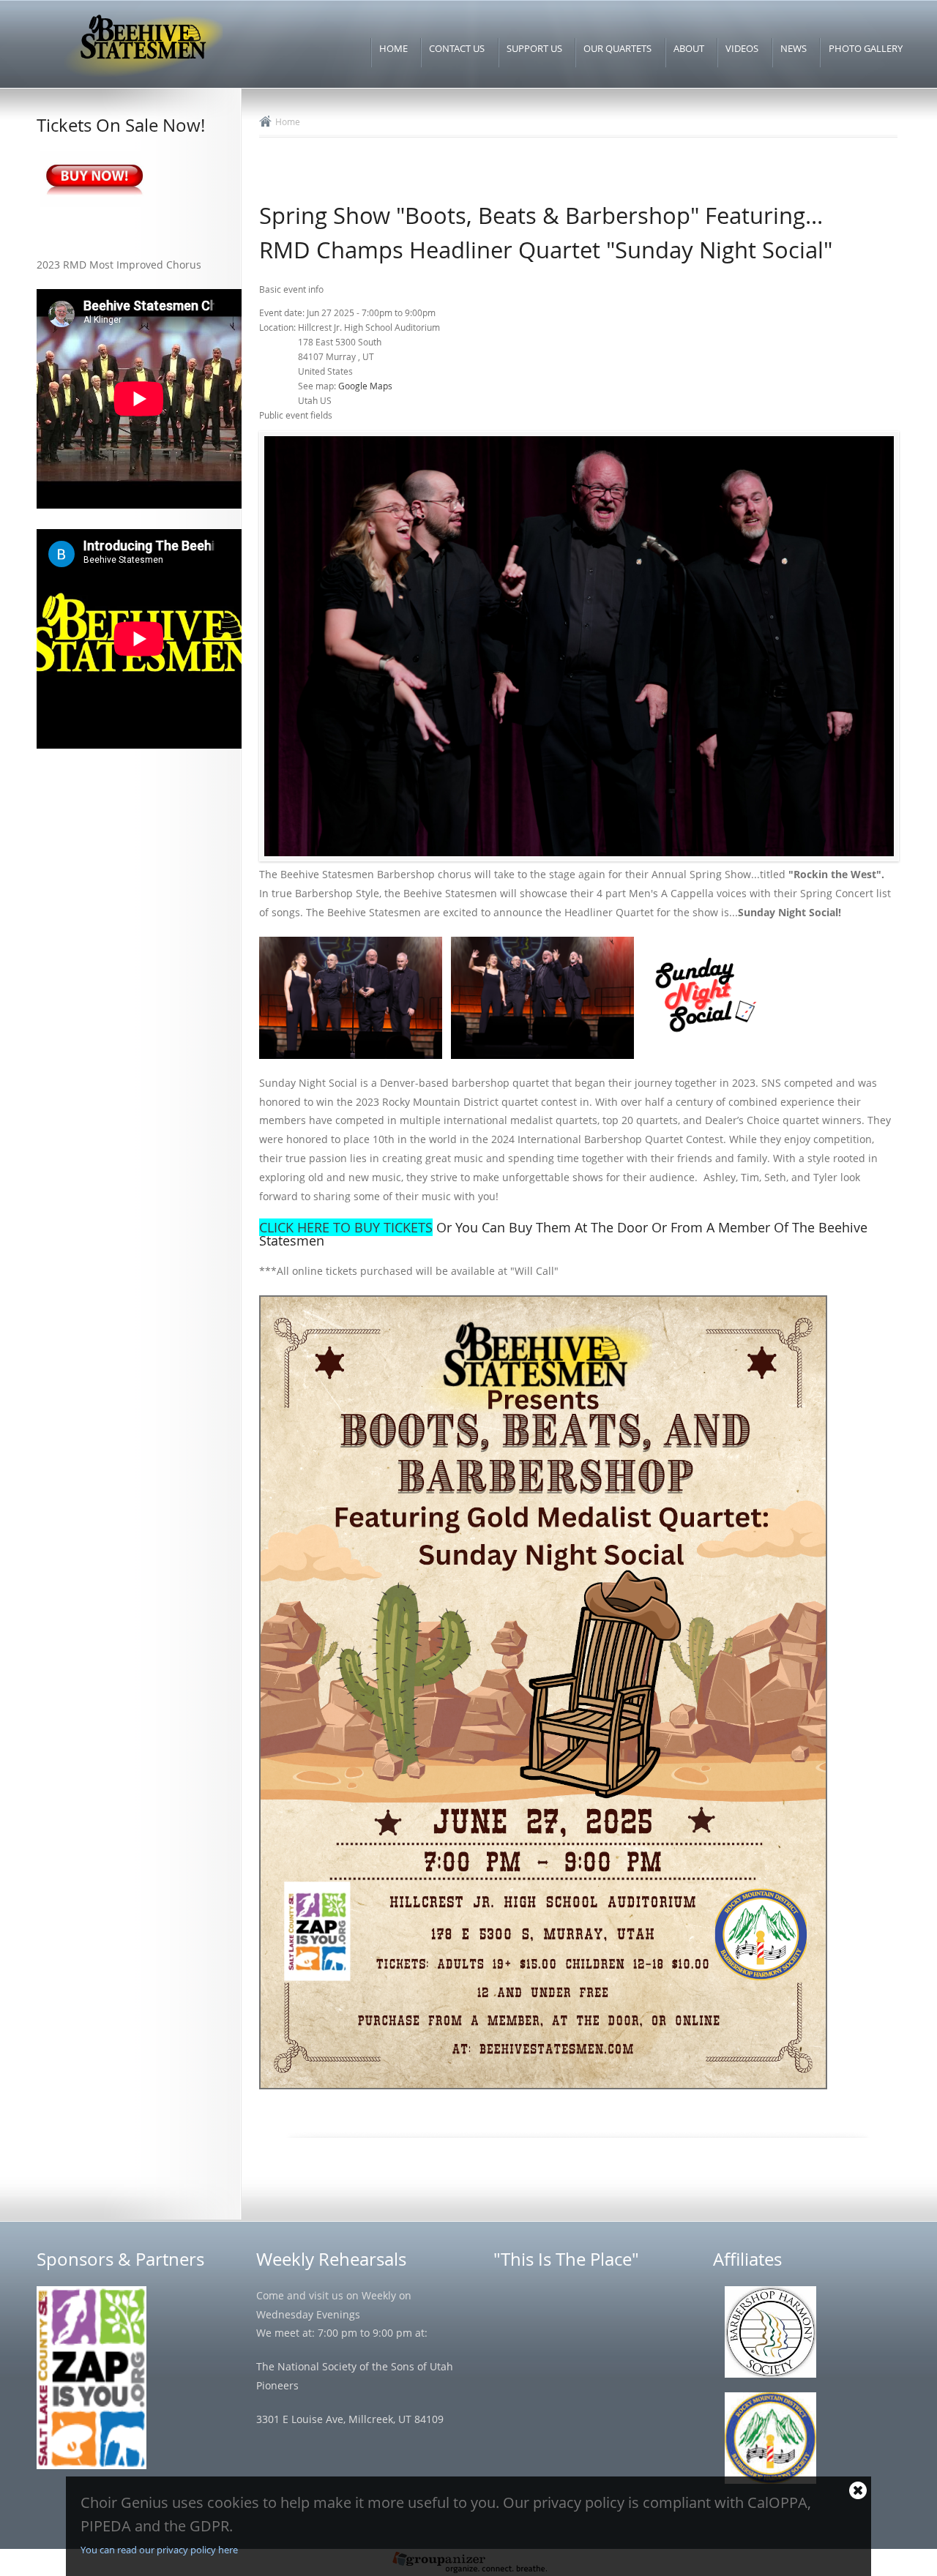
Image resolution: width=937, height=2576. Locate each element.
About (689, 48)
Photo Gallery (866, 48)
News (794, 48)
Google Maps (365, 386)
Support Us (534, 48)
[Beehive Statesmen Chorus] (142, 78)
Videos (742, 48)
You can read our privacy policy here (159, 2550)
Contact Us (457, 48)
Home (393, 48)
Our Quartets (617, 48)
